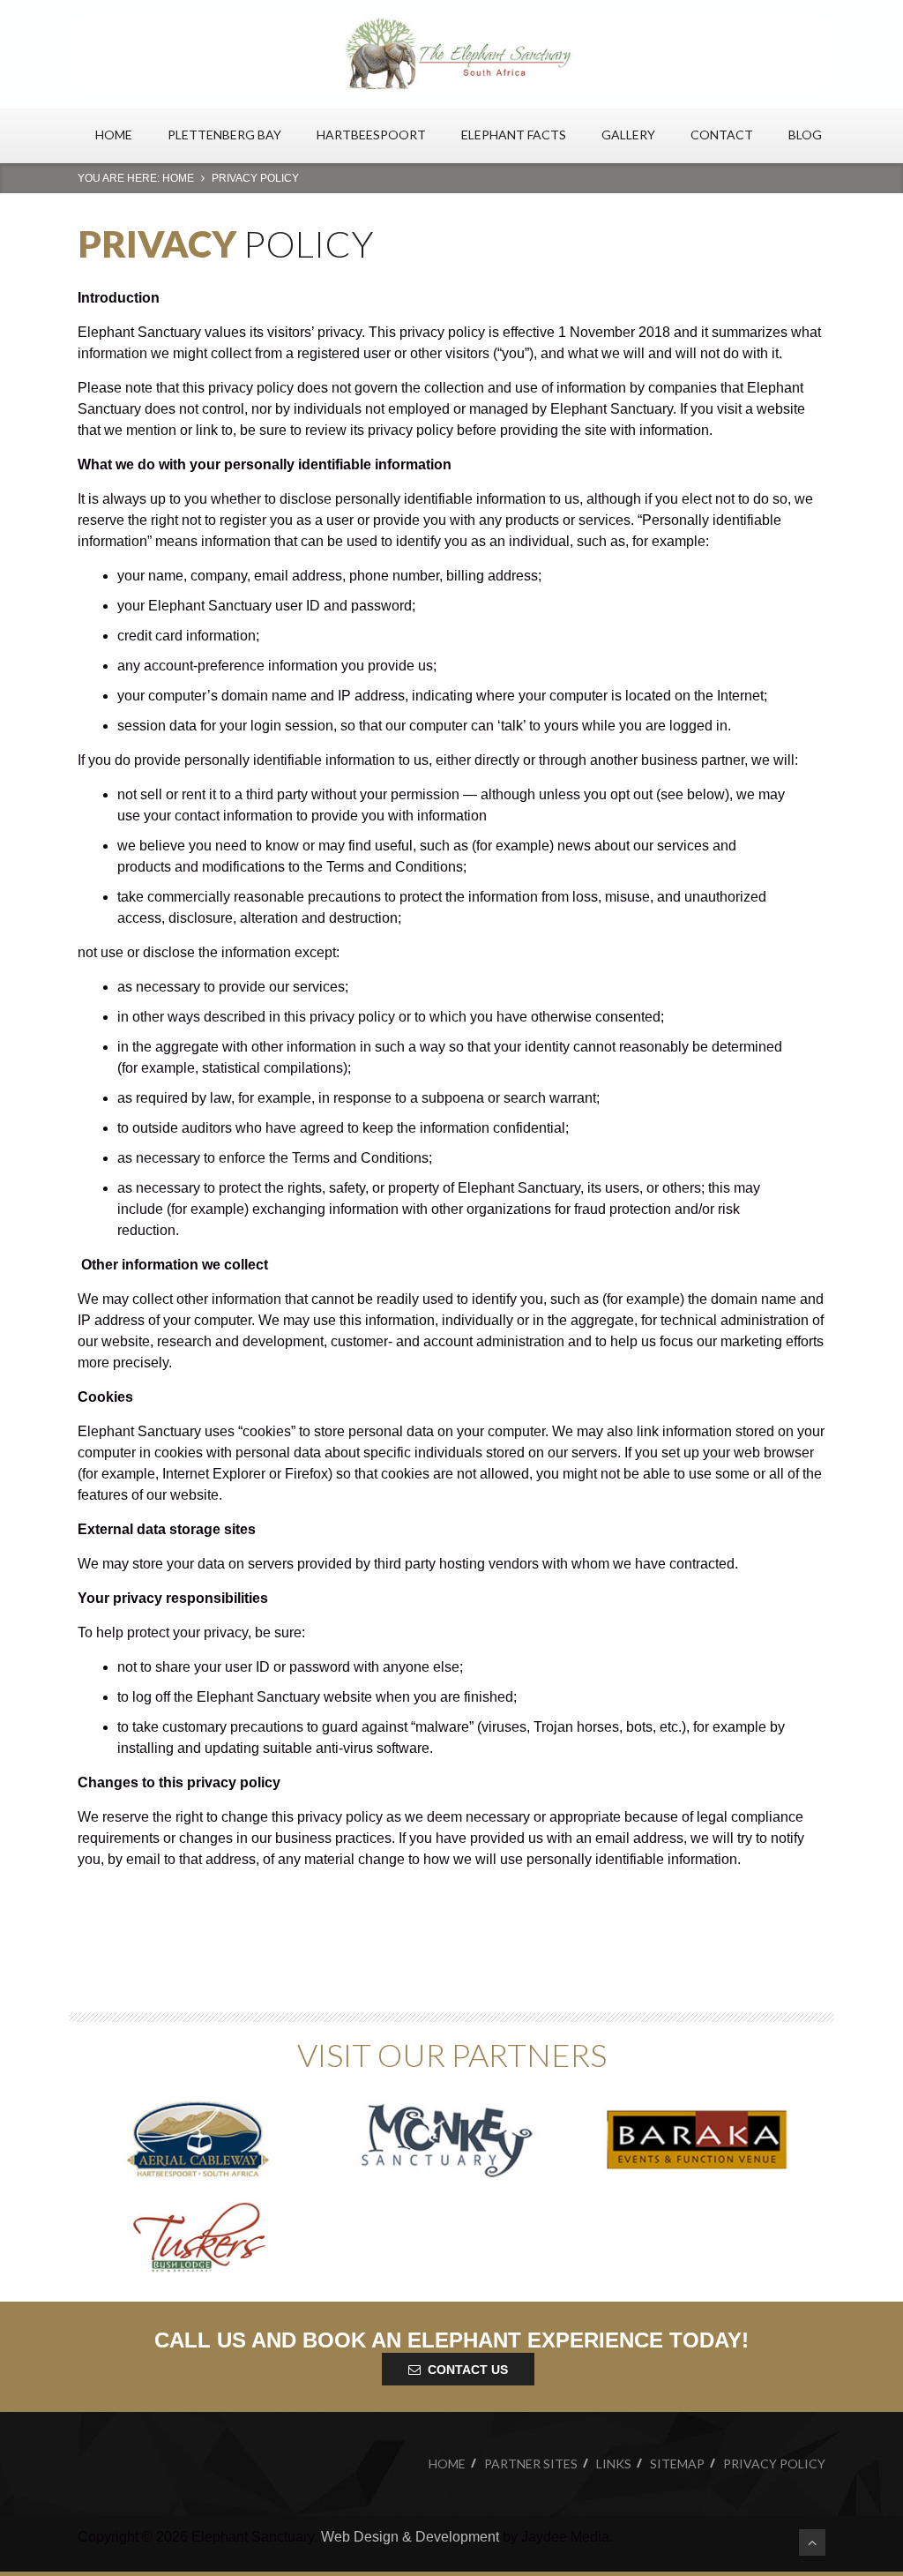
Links (614, 2464)
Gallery (628, 135)
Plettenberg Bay (224, 135)
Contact (722, 135)
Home (114, 135)
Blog (805, 135)
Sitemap (677, 2464)
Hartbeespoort (371, 135)
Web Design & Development (410, 2537)
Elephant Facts (514, 135)
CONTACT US (468, 2370)
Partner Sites (531, 2464)
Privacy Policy (774, 2464)
